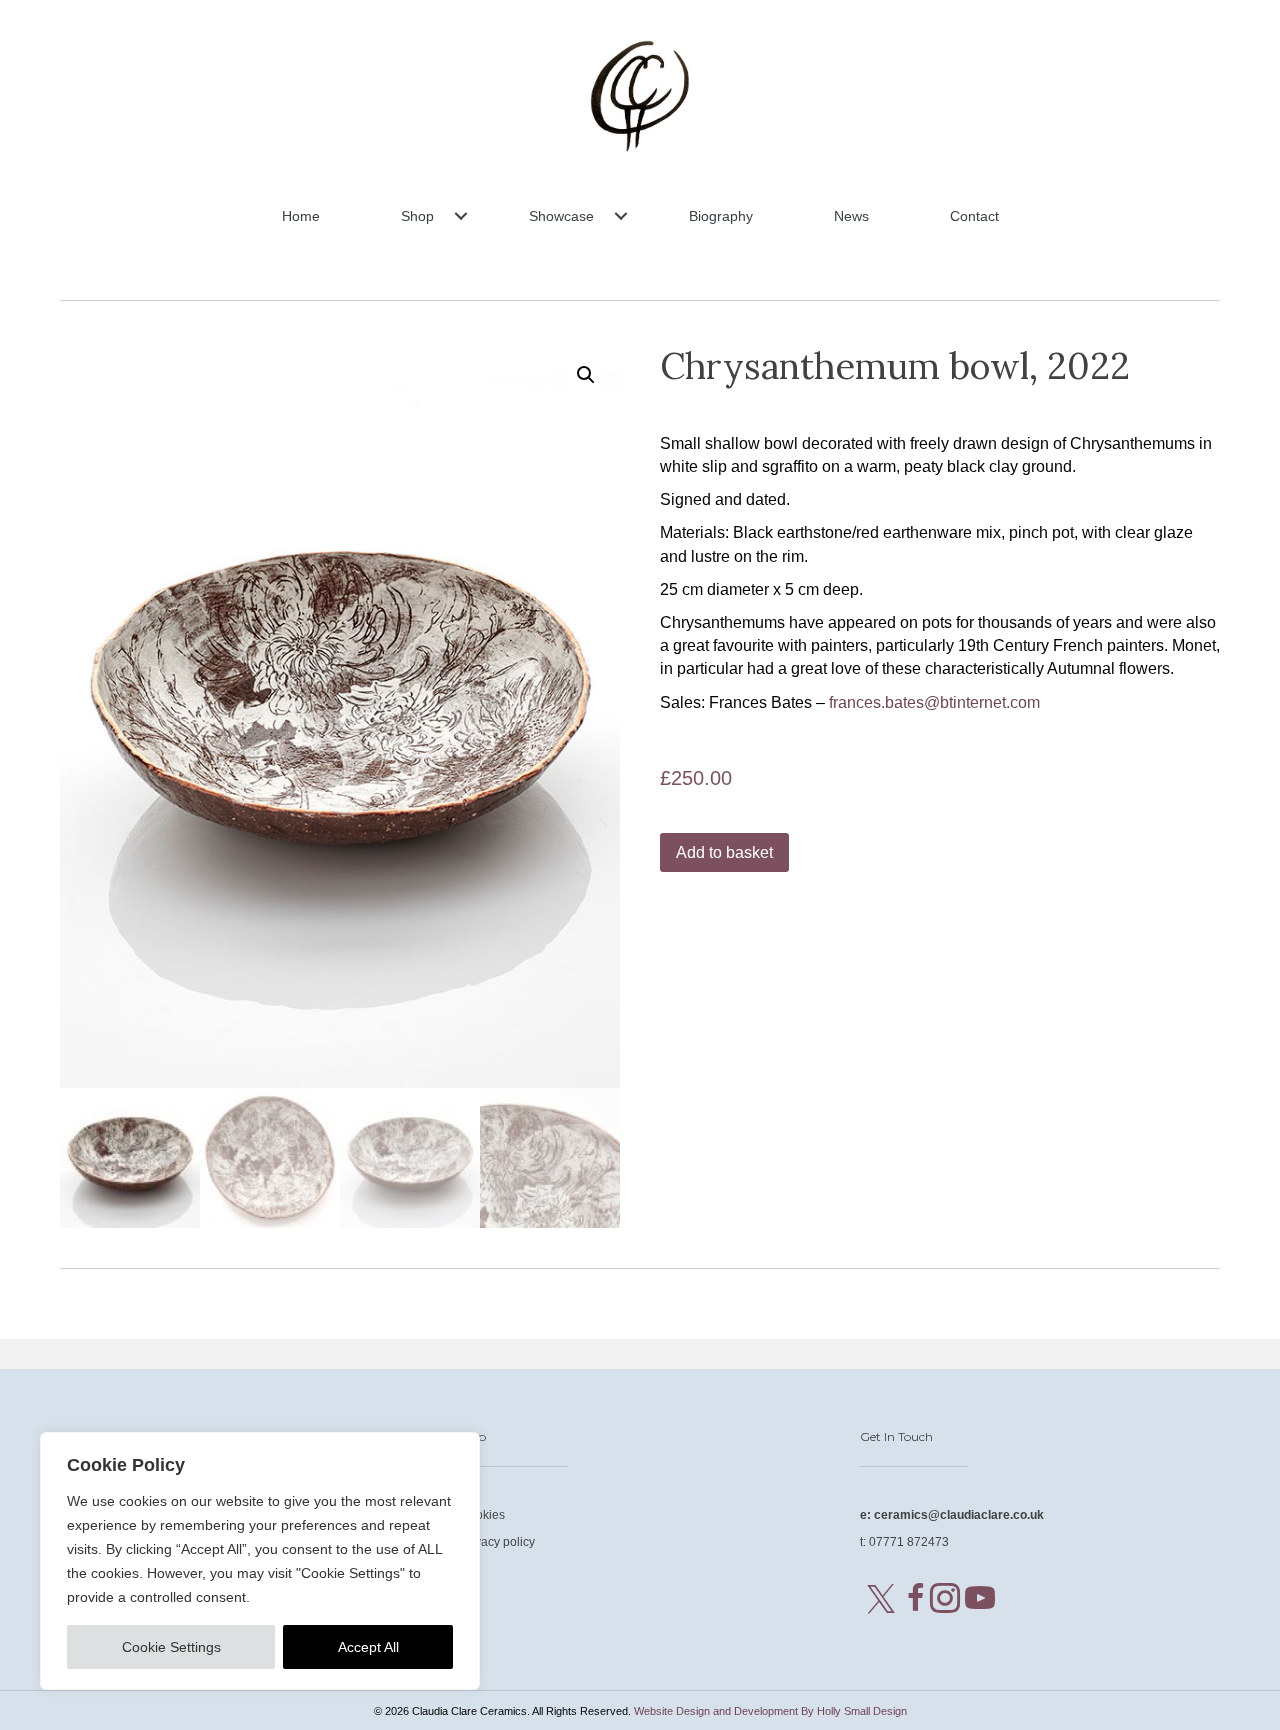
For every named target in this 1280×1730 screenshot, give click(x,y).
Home (301, 216)
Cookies (482, 1515)
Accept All (368, 1647)
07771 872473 (909, 1542)
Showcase (561, 216)
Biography (721, 216)
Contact (974, 216)
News (851, 216)
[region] (260, 1561)
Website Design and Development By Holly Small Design (770, 1711)
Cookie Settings (171, 1647)
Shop (417, 216)
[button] (461, 216)
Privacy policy (497, 1542)
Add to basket (724, 852)
